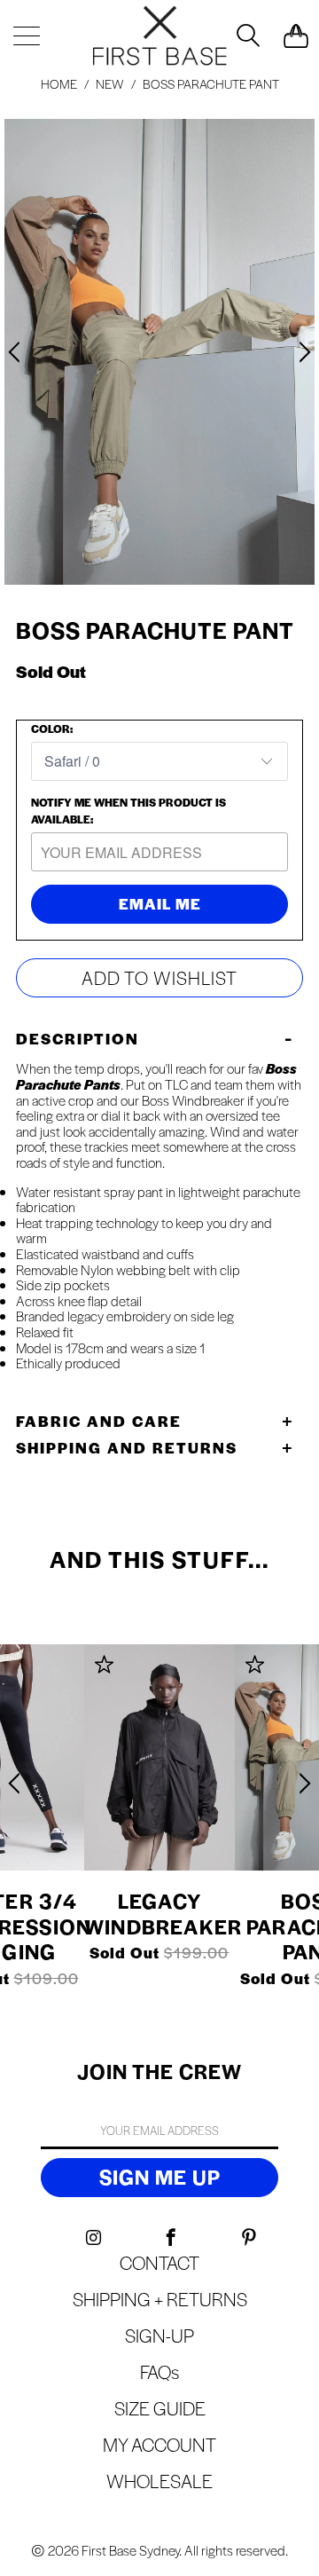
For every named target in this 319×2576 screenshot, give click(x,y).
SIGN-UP (159, 2335)
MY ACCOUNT (159, 2444)
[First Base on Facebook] (171, 2238)
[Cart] (296, 35)
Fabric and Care (99, 1421)
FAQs (159, 2371)
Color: (52, 729)
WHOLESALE (159, 2481)
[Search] (246, 35)
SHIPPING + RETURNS (160, 2299)
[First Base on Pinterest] (249, 2238)
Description (78, 1038)
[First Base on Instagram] (93, 2238)
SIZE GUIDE (160, 2408)
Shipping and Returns (127, 1447)
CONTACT (159, 2262)
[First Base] (159, 35)
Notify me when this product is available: (128, 811)
